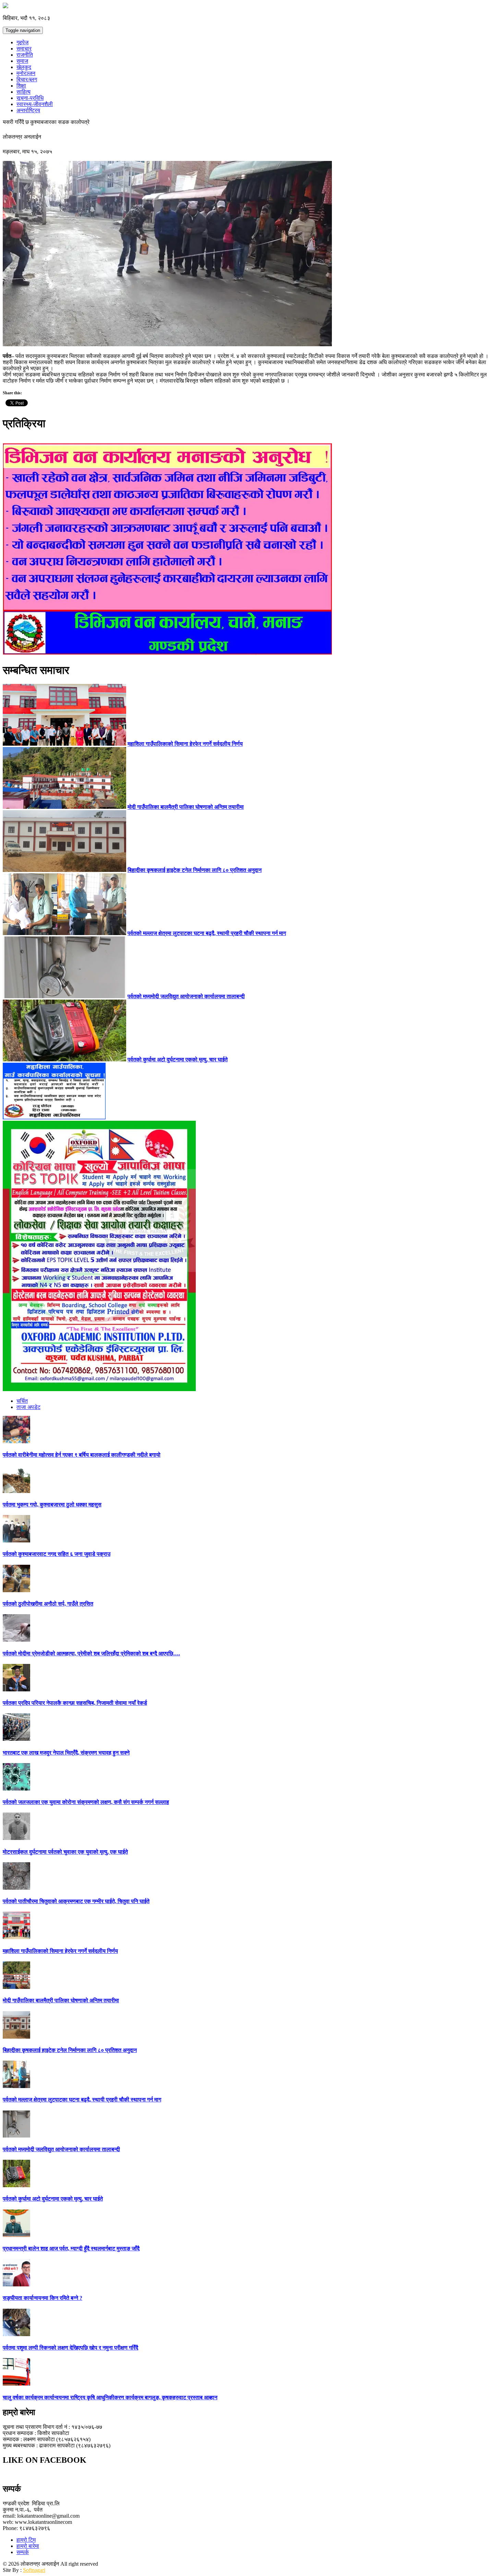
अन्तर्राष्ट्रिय (28, 110)
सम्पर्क (23, 2552)
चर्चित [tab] (22, 1401)
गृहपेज (22, 42)
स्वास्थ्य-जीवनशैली (35, 104)
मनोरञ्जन (26, 73)
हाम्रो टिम (26, 2540)
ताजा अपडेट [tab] (28, 1407)
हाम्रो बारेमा (28, 2546)
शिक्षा (21, 86)
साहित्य (23, 92)
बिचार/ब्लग (27, 79)
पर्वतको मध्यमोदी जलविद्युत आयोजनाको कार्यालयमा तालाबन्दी (186, 996)
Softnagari (34, 2570)
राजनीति (25, 55)
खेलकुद (24, 67)
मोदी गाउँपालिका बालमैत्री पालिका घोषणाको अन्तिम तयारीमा (186, 807)
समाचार (24, 49)
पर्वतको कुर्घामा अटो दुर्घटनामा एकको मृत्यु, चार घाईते (178, 1059)
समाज (22, 61)
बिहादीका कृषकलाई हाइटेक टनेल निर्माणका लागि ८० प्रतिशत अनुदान (195, 870)
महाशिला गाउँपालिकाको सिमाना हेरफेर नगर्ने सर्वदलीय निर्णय (185, 744)
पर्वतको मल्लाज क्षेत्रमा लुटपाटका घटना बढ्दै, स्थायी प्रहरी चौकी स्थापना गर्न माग (207, 933)
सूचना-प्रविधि (30, 98)
